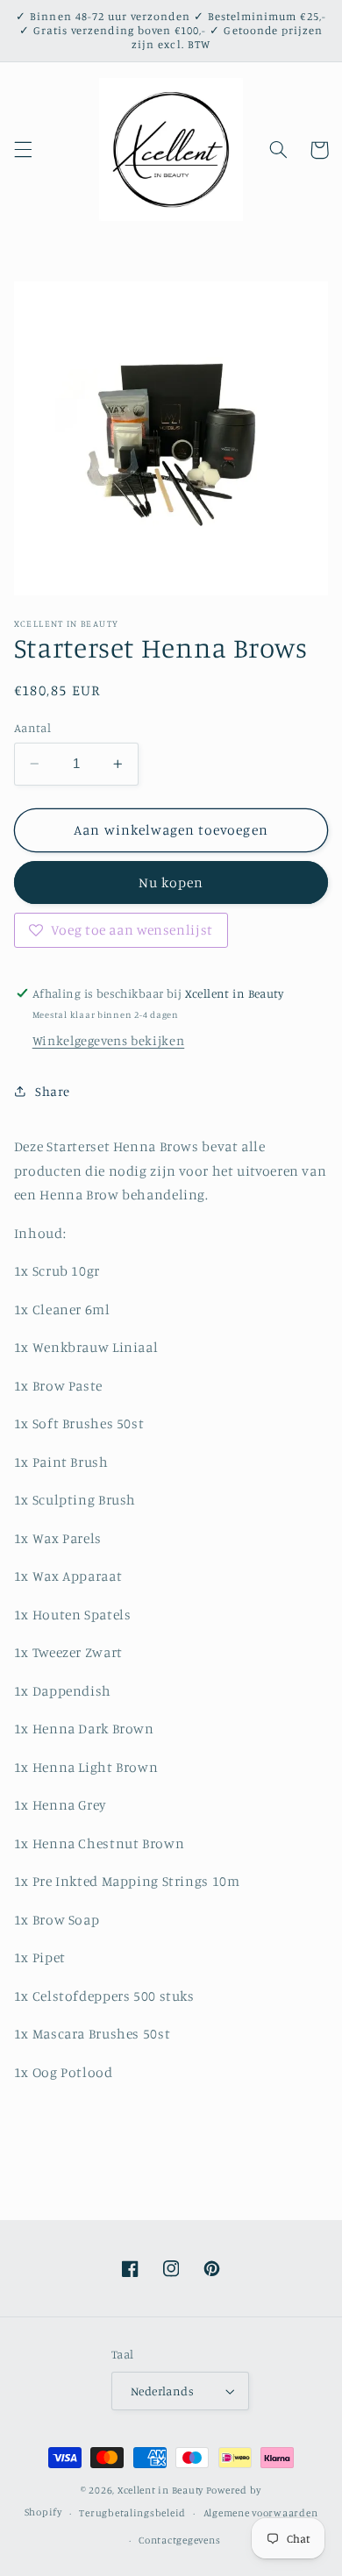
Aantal (33, 728)
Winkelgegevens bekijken (109, 1040)
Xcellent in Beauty (160, 2490)
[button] (23, 150)
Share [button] (53, 1091)
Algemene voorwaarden (261, 2513)
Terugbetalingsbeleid (132, 2513)
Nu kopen (171, 882)
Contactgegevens (179, 2540)
